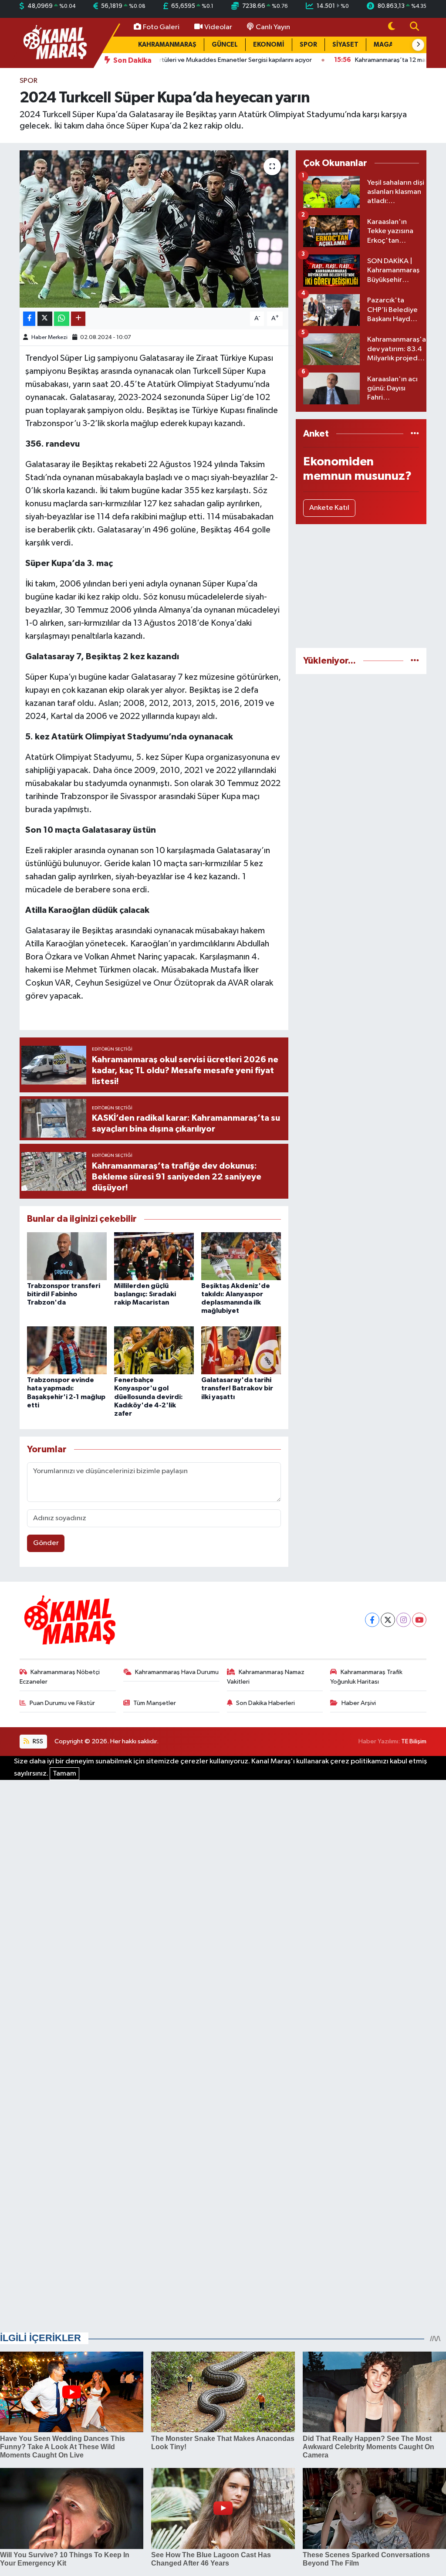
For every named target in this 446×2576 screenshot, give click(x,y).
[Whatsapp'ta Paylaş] (62, 319)
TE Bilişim (414, 1741)
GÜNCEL (225, 45)
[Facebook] (372, 1620)
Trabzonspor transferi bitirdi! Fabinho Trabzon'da (64, 1294)
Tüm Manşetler (155, 1703)
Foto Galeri (161, 27)
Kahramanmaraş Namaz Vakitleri (266, 1677)
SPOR (308, 45)
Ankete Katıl (329, 508)
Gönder (46, 1543)
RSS (37, 1741)
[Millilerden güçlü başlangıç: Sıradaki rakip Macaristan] (154, 1256)
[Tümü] (415, 434)
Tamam (64, 1774)
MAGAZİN (389, 45)
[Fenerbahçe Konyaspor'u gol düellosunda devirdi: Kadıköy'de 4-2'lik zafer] (154, 1350)
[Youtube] (419, 1620)
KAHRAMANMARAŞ (167, 45)
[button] (418, 45)
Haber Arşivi (359, 1703)
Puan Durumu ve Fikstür (62, 1703)
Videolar (218, 27)
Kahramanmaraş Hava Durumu (177, 1672)
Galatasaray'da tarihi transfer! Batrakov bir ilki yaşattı (237, 1388)
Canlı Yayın (273, 27)
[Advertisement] (361, 586)
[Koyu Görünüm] (392, 27)
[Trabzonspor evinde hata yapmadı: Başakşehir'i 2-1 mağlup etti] (67, 1350)
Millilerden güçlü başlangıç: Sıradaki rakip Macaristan (145, 1294)
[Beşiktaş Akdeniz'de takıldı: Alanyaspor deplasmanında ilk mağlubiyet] (241, 1256)
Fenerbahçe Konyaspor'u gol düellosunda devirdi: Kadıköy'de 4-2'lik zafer (149, 1397)
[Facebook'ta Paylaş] (29, 319)
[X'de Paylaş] (45, 319)
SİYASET (345, 45)
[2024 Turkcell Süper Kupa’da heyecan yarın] (154, 229)
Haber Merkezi (49, 337)
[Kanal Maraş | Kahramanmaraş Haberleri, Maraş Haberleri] (54, 42)
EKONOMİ (269, 45)
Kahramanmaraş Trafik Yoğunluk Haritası (366, 1677)
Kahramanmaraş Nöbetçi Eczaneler (60, 1677)
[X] (388, 1620)
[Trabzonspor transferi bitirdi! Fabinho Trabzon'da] (67, 1256)
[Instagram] (404, 1620)
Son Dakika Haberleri (265, 1703)
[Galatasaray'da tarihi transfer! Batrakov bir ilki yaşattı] (241, 1350)
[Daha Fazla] (78, 319)
